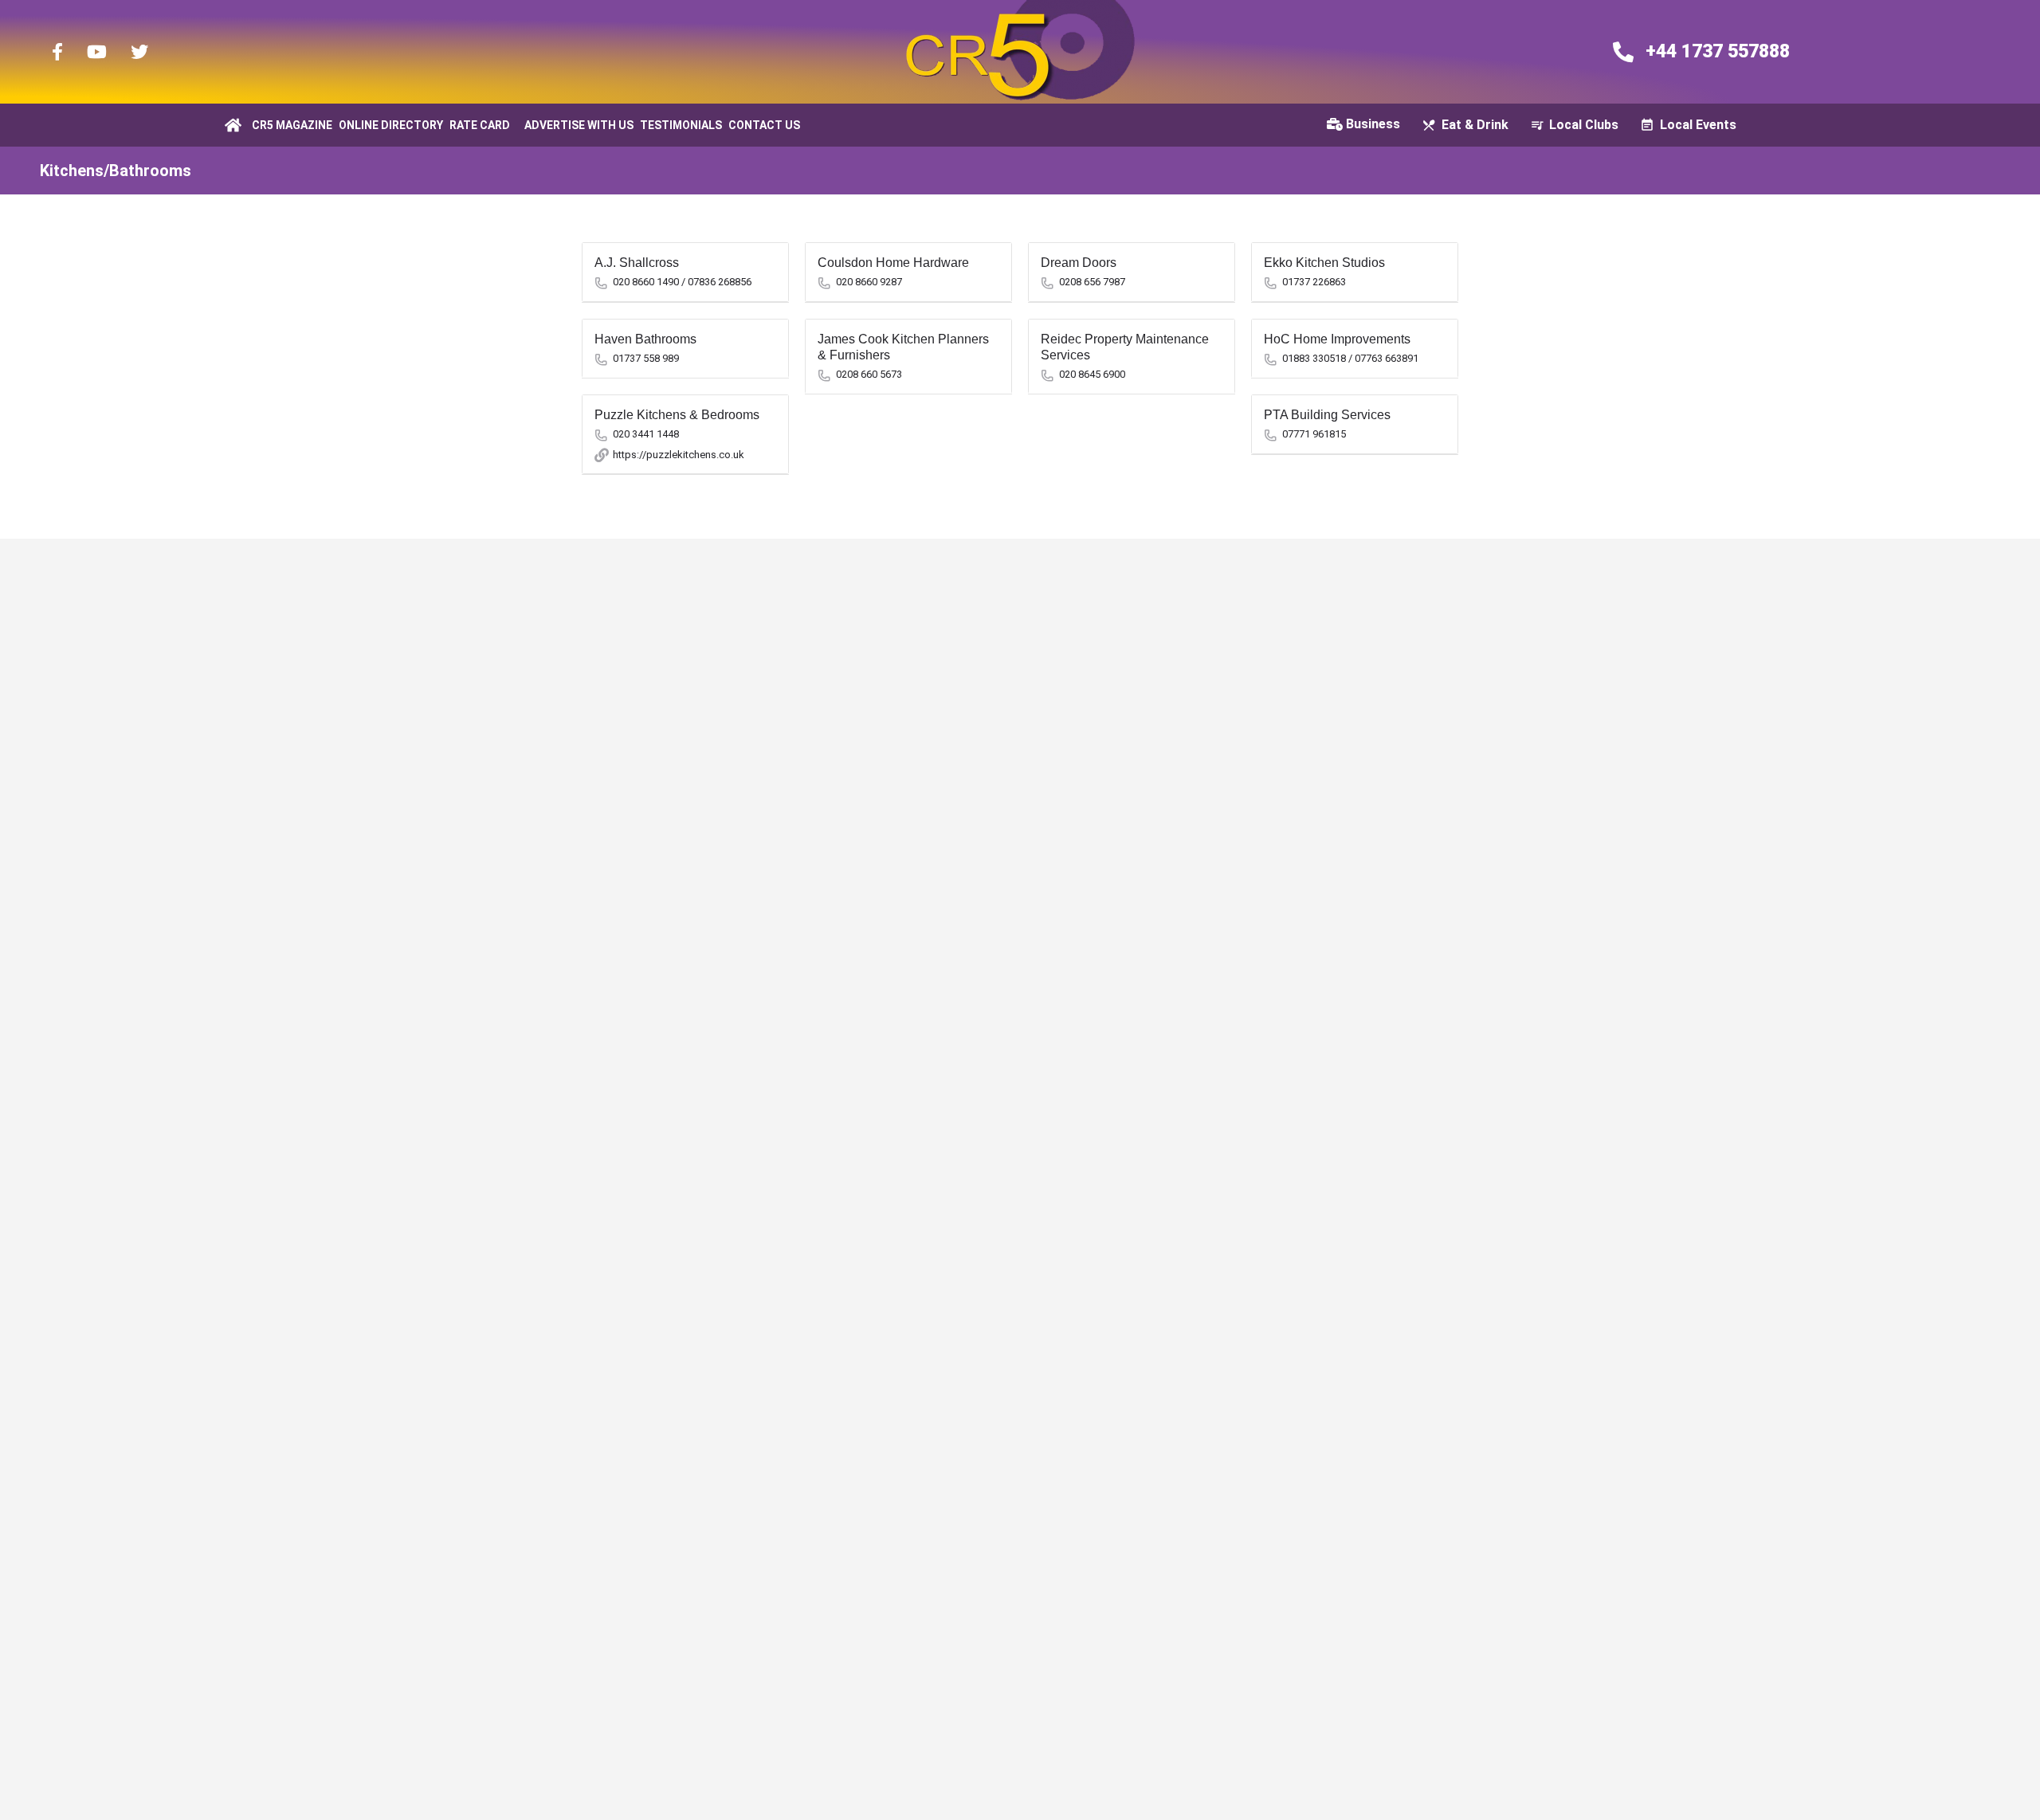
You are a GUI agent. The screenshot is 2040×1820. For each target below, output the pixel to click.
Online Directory (391, 125)
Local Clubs (1584, 125)
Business (1373, 124)
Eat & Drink (1475, 125)
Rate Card (480, 125)
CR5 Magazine (292, 125)
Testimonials (681, 125)
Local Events (1698, 125)
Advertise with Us (579, 125)
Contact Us (764, 125)
